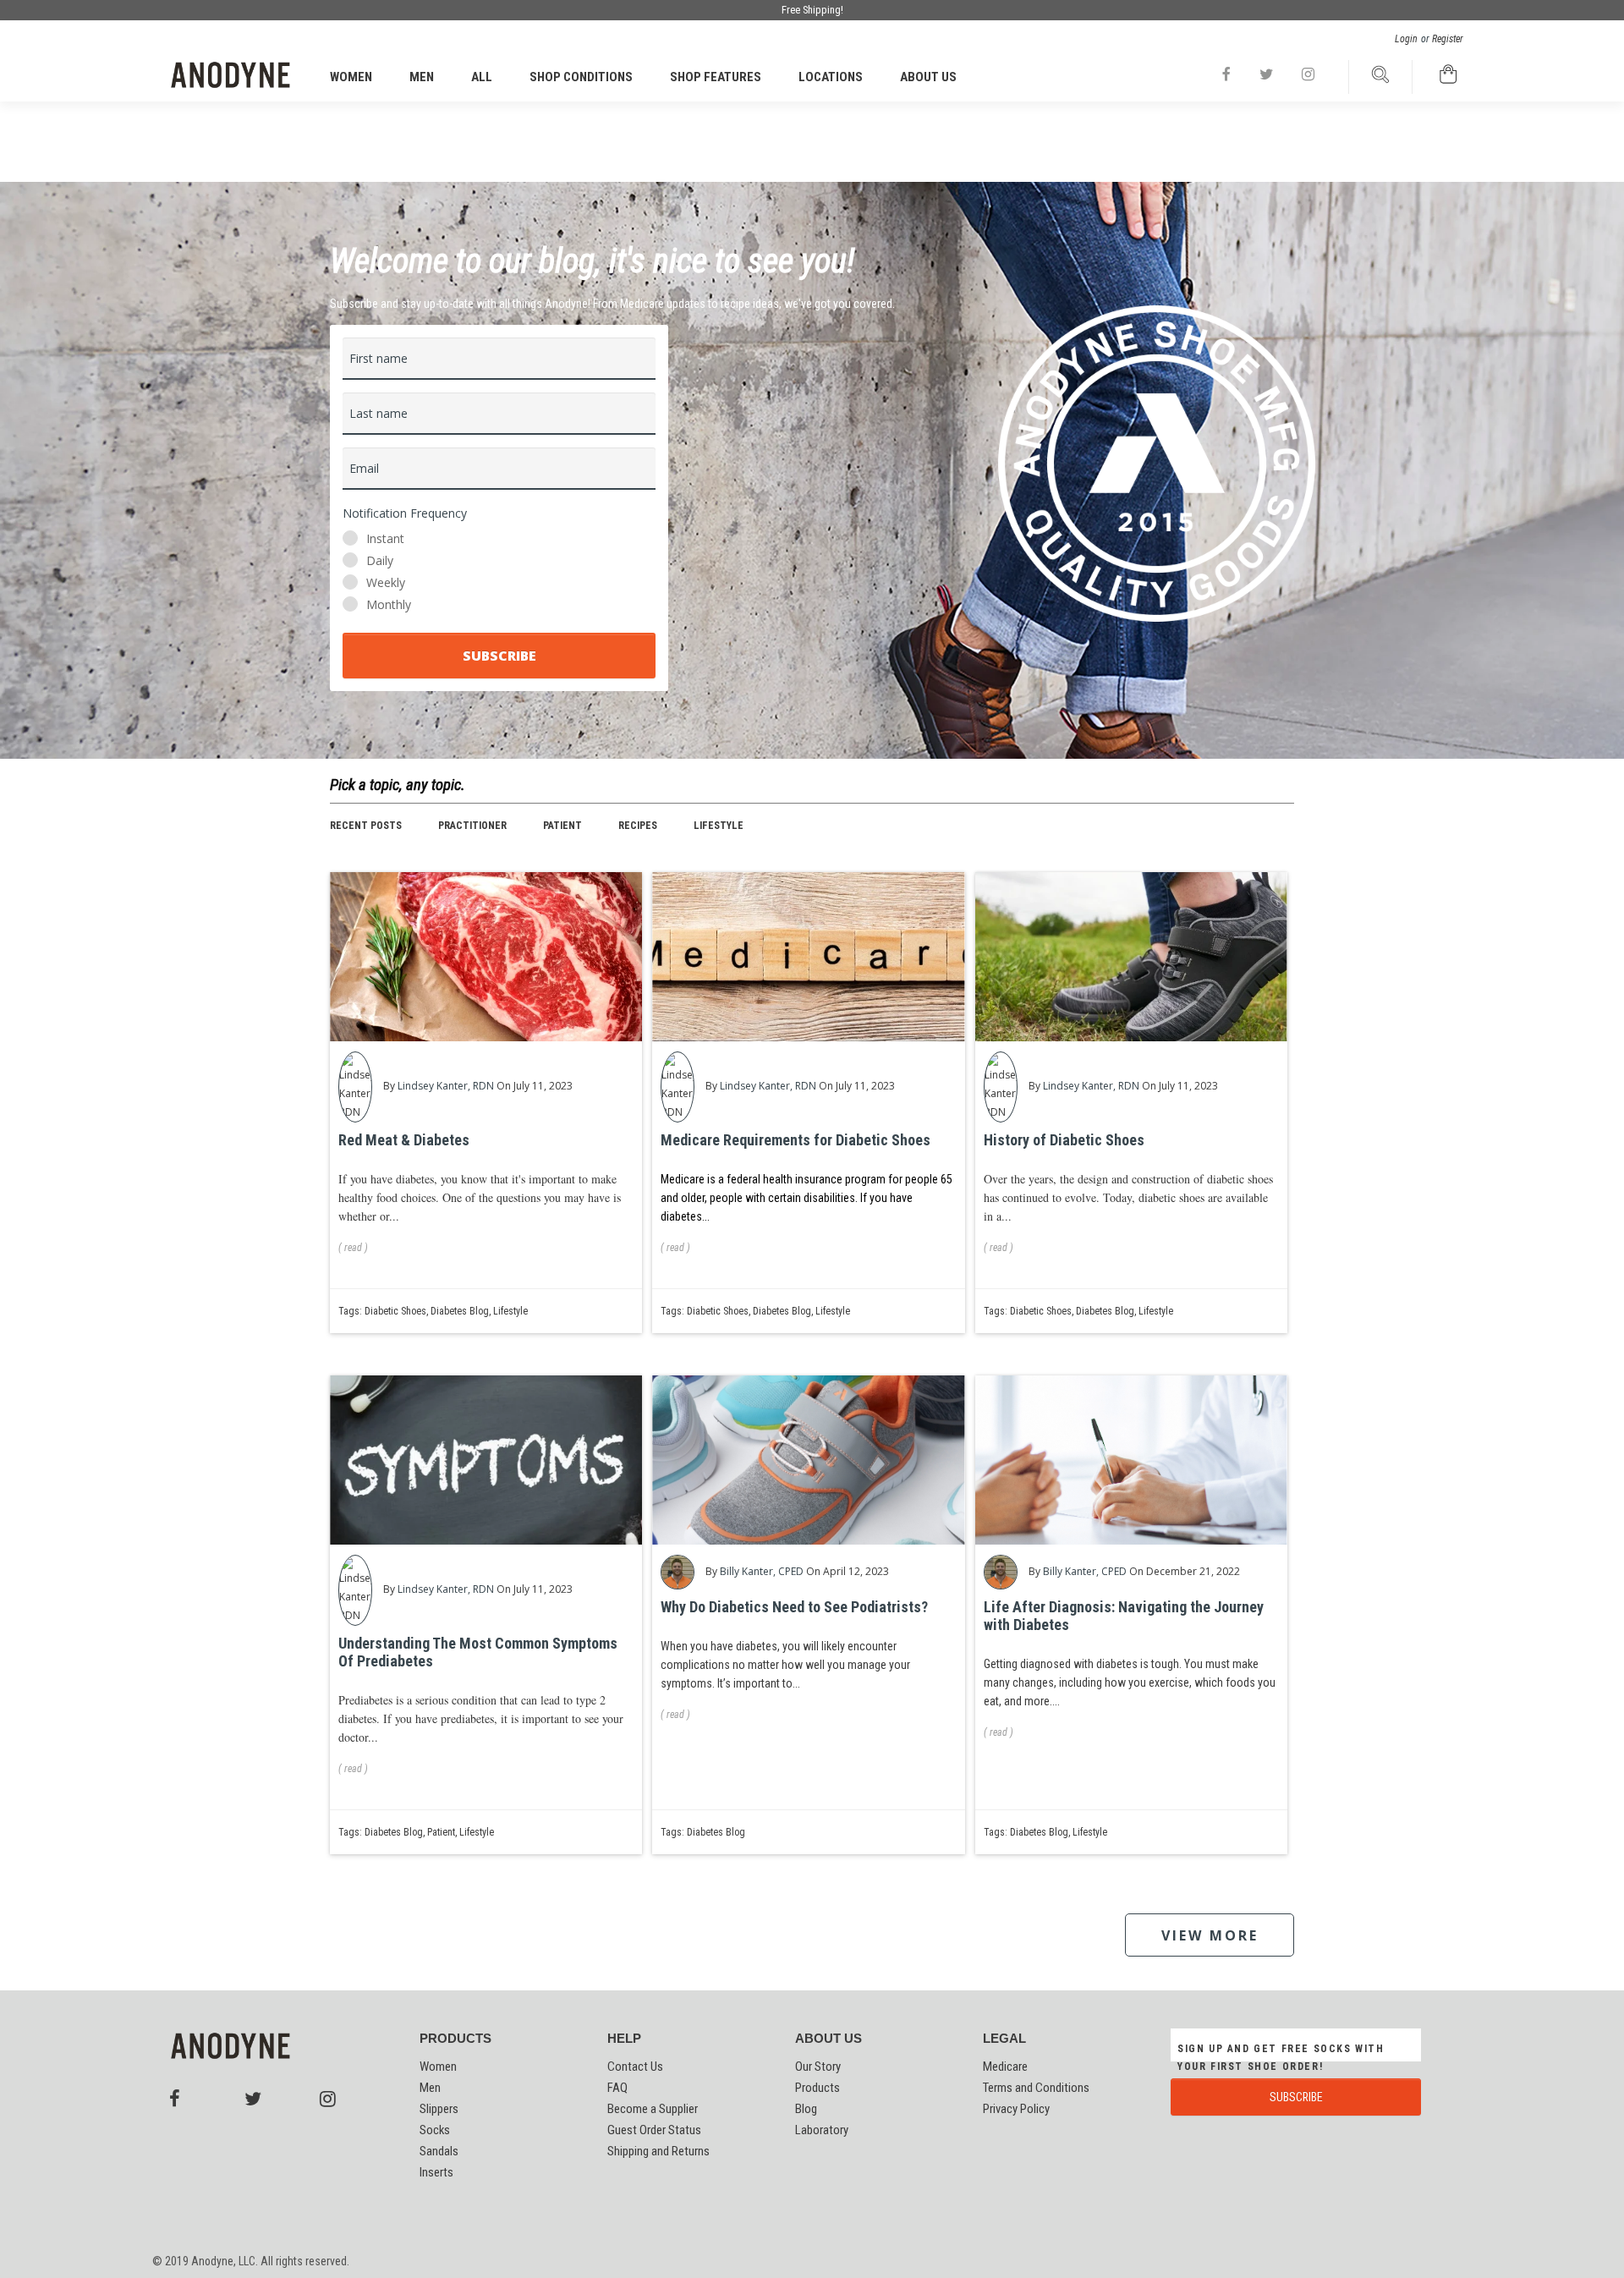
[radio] (499, 539)
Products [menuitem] (817, 2088)
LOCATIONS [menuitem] (831, 77)
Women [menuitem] (438, 2067)
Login (1406, 39)
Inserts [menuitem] (436, 2172)
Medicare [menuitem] (1005, 2067)
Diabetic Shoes (395, 1311)
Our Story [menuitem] (818, 2067)
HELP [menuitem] (624, 2039)
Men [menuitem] (430, 2088)
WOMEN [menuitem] (351, 77)
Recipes (638, 826)
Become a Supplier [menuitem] (653, 2109)
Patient (562, 826)
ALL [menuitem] (482, 77)
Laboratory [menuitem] (822, 2130)
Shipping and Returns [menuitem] (658, 2151)
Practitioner (472, 826)
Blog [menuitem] (806, 2109)
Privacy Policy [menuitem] (1016, 2109)
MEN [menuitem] (422, 77)
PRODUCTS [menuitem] (455, 2039)
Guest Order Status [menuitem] (654, 2130)
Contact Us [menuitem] (635, 2067)
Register (1448, 39)
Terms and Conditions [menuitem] (1036, 2088)
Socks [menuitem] (435, 2130)
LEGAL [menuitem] (1004, 2039)
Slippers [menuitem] (439, 2109)
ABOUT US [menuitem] (928, 77)
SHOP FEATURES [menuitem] (716, 77)
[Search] (1380, 79)
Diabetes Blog (460, 1311)
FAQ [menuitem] (617, 2088)
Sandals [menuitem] (439, 2151)
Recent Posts (366, 826)
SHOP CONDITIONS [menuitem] (581, 77)
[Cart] (1448, 79)
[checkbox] (499, 572)
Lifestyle (719, 826)
